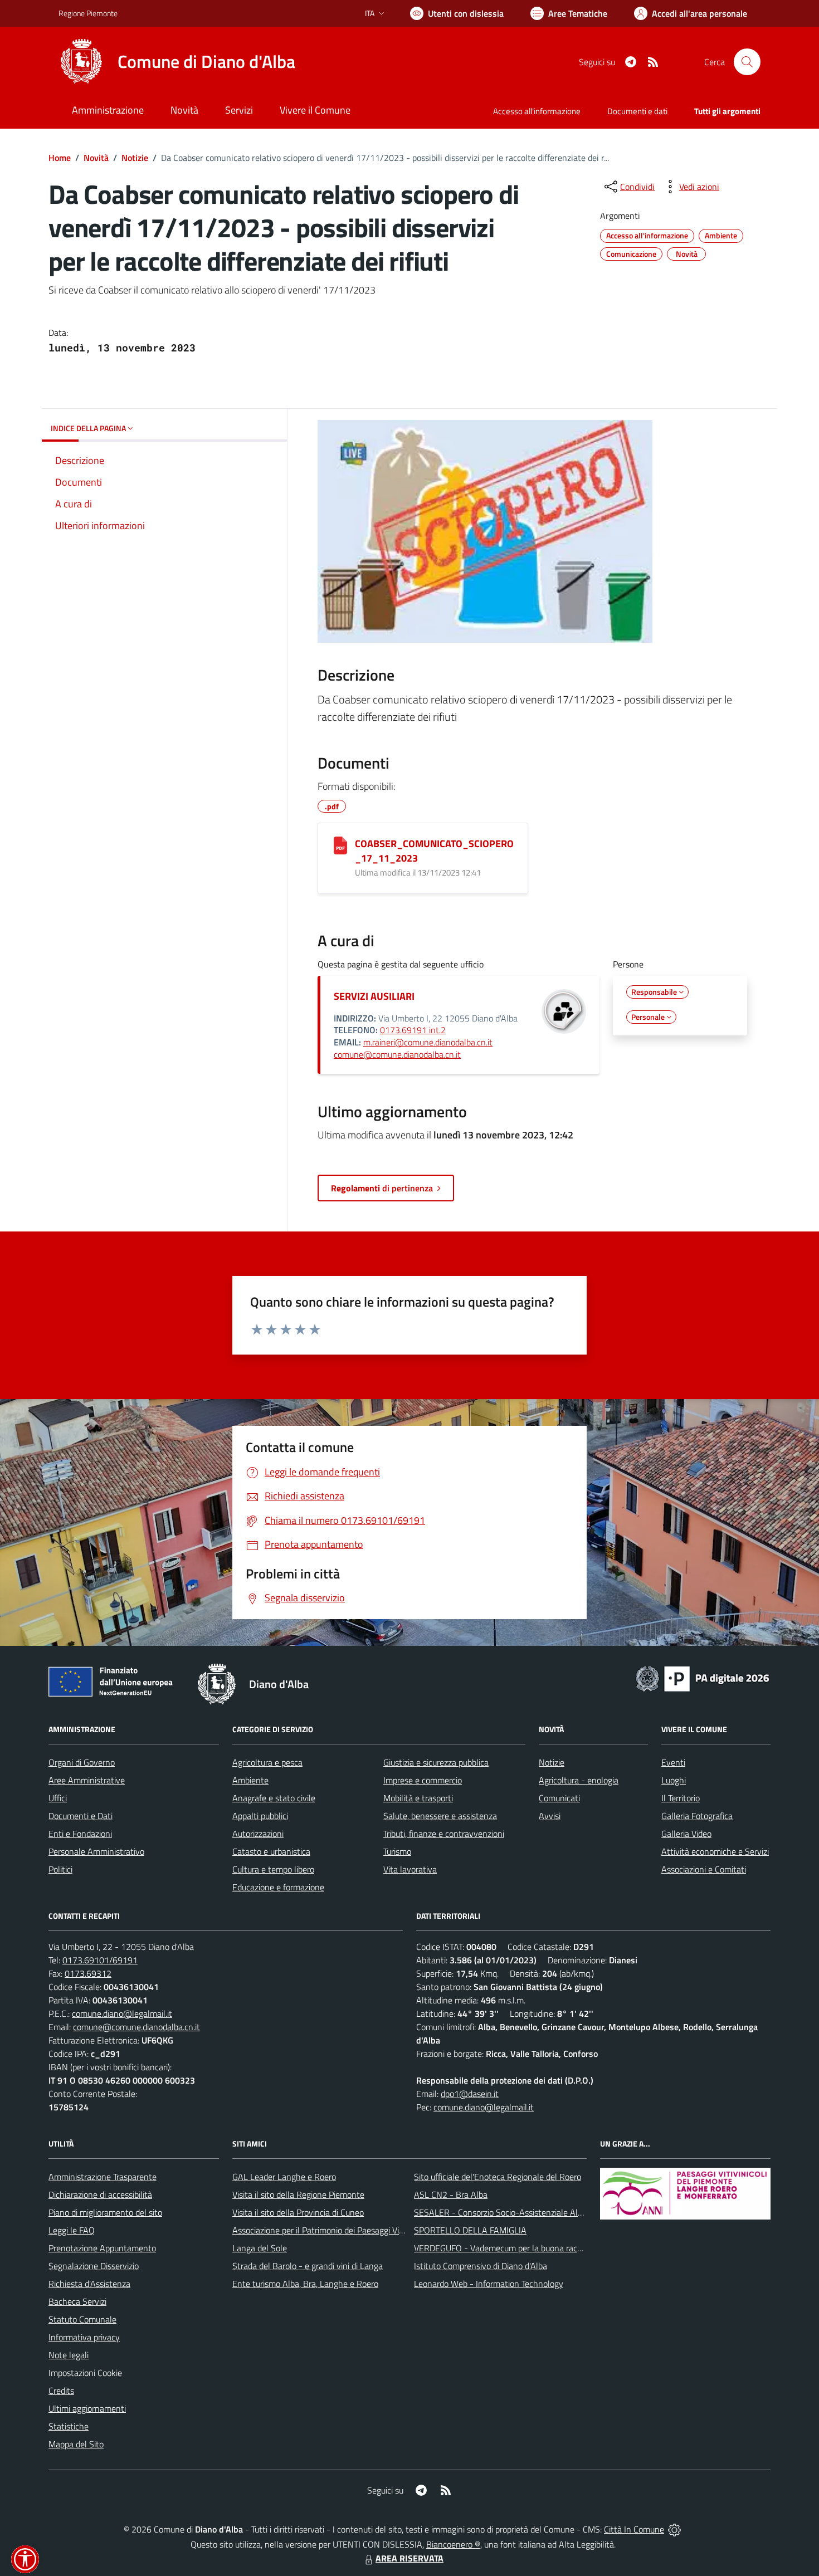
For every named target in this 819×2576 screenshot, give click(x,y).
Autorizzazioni (258, 1834)
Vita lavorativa (410, 1869)
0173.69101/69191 (100, 1960)
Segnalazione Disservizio (94, 2266)
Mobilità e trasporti (418, 1798)
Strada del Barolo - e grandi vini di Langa (308, 2266)
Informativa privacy (84, 2337)
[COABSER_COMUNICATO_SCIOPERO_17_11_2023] (340, 845)
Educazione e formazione (278, 1887)
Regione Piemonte (88, 13)
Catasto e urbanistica (271, 1851)
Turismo (397, 1851)
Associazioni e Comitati (704, 1869)
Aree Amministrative (87, 1780)
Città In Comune (634, 2529)
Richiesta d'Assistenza (89, 2284)
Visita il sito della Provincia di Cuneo (298, 2212)
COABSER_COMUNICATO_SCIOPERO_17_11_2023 (434, 851)
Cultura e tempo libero (273, 1869)
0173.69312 (88, 1973)
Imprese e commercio (423, 1780)
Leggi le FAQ (72, 2230)
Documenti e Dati (81, 1816)
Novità (96, 158)
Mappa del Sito (76, 2444)
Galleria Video (686, 1834)
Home (60, 158)
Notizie (135, 158)
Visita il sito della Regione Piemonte (298, 2194)
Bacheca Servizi (77, 2301)
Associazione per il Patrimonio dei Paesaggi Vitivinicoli (331, 2230)
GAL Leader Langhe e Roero (284, 2177)
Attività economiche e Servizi (715, 1851)
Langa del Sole (260, 2248)
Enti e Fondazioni (80, 1834)
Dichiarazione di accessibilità (100, 2194)
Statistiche (69, 2426)
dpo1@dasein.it (470, 2094)
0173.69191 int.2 (413, 1030)
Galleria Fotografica (697, 1816)
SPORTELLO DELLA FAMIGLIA (470, 2230)
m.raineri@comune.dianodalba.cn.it (428, 1042)
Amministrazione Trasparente (103, 2177)
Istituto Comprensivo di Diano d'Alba (481, 2266)
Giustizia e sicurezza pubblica (436, 1762)
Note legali (69, 2355)
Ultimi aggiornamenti (87, 2408)
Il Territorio (681, 1798)
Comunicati (559, 1798)
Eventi (673, 1762)
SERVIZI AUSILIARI (374, 996)
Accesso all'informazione (537, 111)
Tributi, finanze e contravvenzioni (444, 1834)
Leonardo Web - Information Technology (489, 2284)
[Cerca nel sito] (747, 62)
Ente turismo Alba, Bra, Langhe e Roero (305, 2284)
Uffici (58, 1798)
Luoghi (674, 1780)
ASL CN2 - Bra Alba (451, 2194)
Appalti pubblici (260, 1816)
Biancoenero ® (453, 2544)
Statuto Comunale (82, 2319)
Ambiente (250, 1780)
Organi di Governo (82, 1762)
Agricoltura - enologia (579, 1780)
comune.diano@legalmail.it (122, 2013)
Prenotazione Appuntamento (102, 2248)
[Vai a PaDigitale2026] (703, 1678)
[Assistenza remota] (674, 2529)
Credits (61, 2391)
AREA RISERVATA (409, 2558)
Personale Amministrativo (96, 1851)
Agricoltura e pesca (267, 1762)
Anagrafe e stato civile (274, 1798)
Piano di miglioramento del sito (105, 2212)
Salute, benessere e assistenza (440, 1816)
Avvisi (550, 1816)
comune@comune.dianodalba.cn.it (397, 1054)
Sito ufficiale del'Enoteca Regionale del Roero (498, 2177)
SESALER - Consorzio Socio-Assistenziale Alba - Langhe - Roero (533, 2212)
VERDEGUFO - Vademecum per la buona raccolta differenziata (529, 2248)
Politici (60, 1869)
